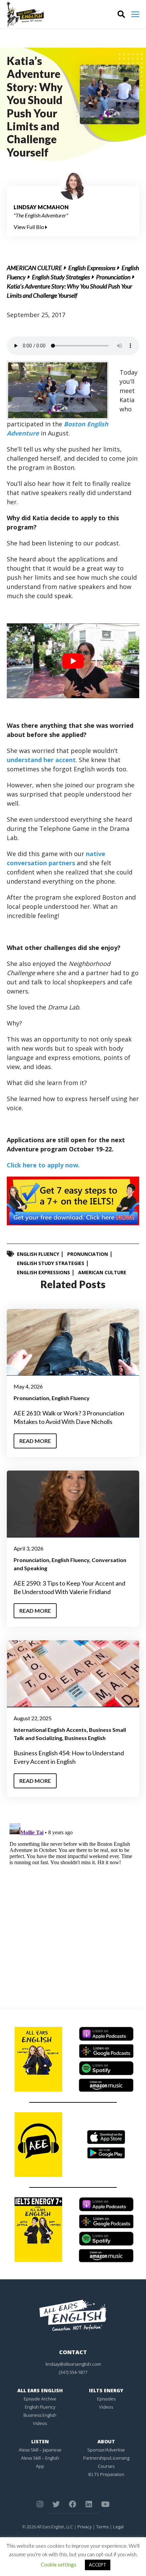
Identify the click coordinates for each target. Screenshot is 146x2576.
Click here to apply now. (43, 1165)
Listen (40, 2441)
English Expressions (92, 268)
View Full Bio (29, 227)
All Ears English (40, 2390)
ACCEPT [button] (98, 2565)
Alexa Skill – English (40, 2458)
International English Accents (50, 1730)
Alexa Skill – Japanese (40, 2450)
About (106, 2441)
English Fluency (38, 1254)
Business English (85, 1738)
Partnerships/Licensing (106, 2458)
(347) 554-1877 (73, 2372)
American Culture (34, 268)
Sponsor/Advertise (106, 2450)
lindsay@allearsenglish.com (73, 2364)
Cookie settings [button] (59, 2564)
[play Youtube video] (73, 661)
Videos (40, 2423)
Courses (106, 2466)
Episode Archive (40, 2399)
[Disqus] (73, 1906)
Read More (35, 1441)
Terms (102, 2527)
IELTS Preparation (106, 2474)
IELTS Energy (106, 2390)
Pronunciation (113, 277)
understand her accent (41, 760)
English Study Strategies (61, 277)
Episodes (106, 2399)
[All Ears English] (73, 2315)
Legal (118, 2527)
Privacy (85, 2527)
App (40, 2466)
